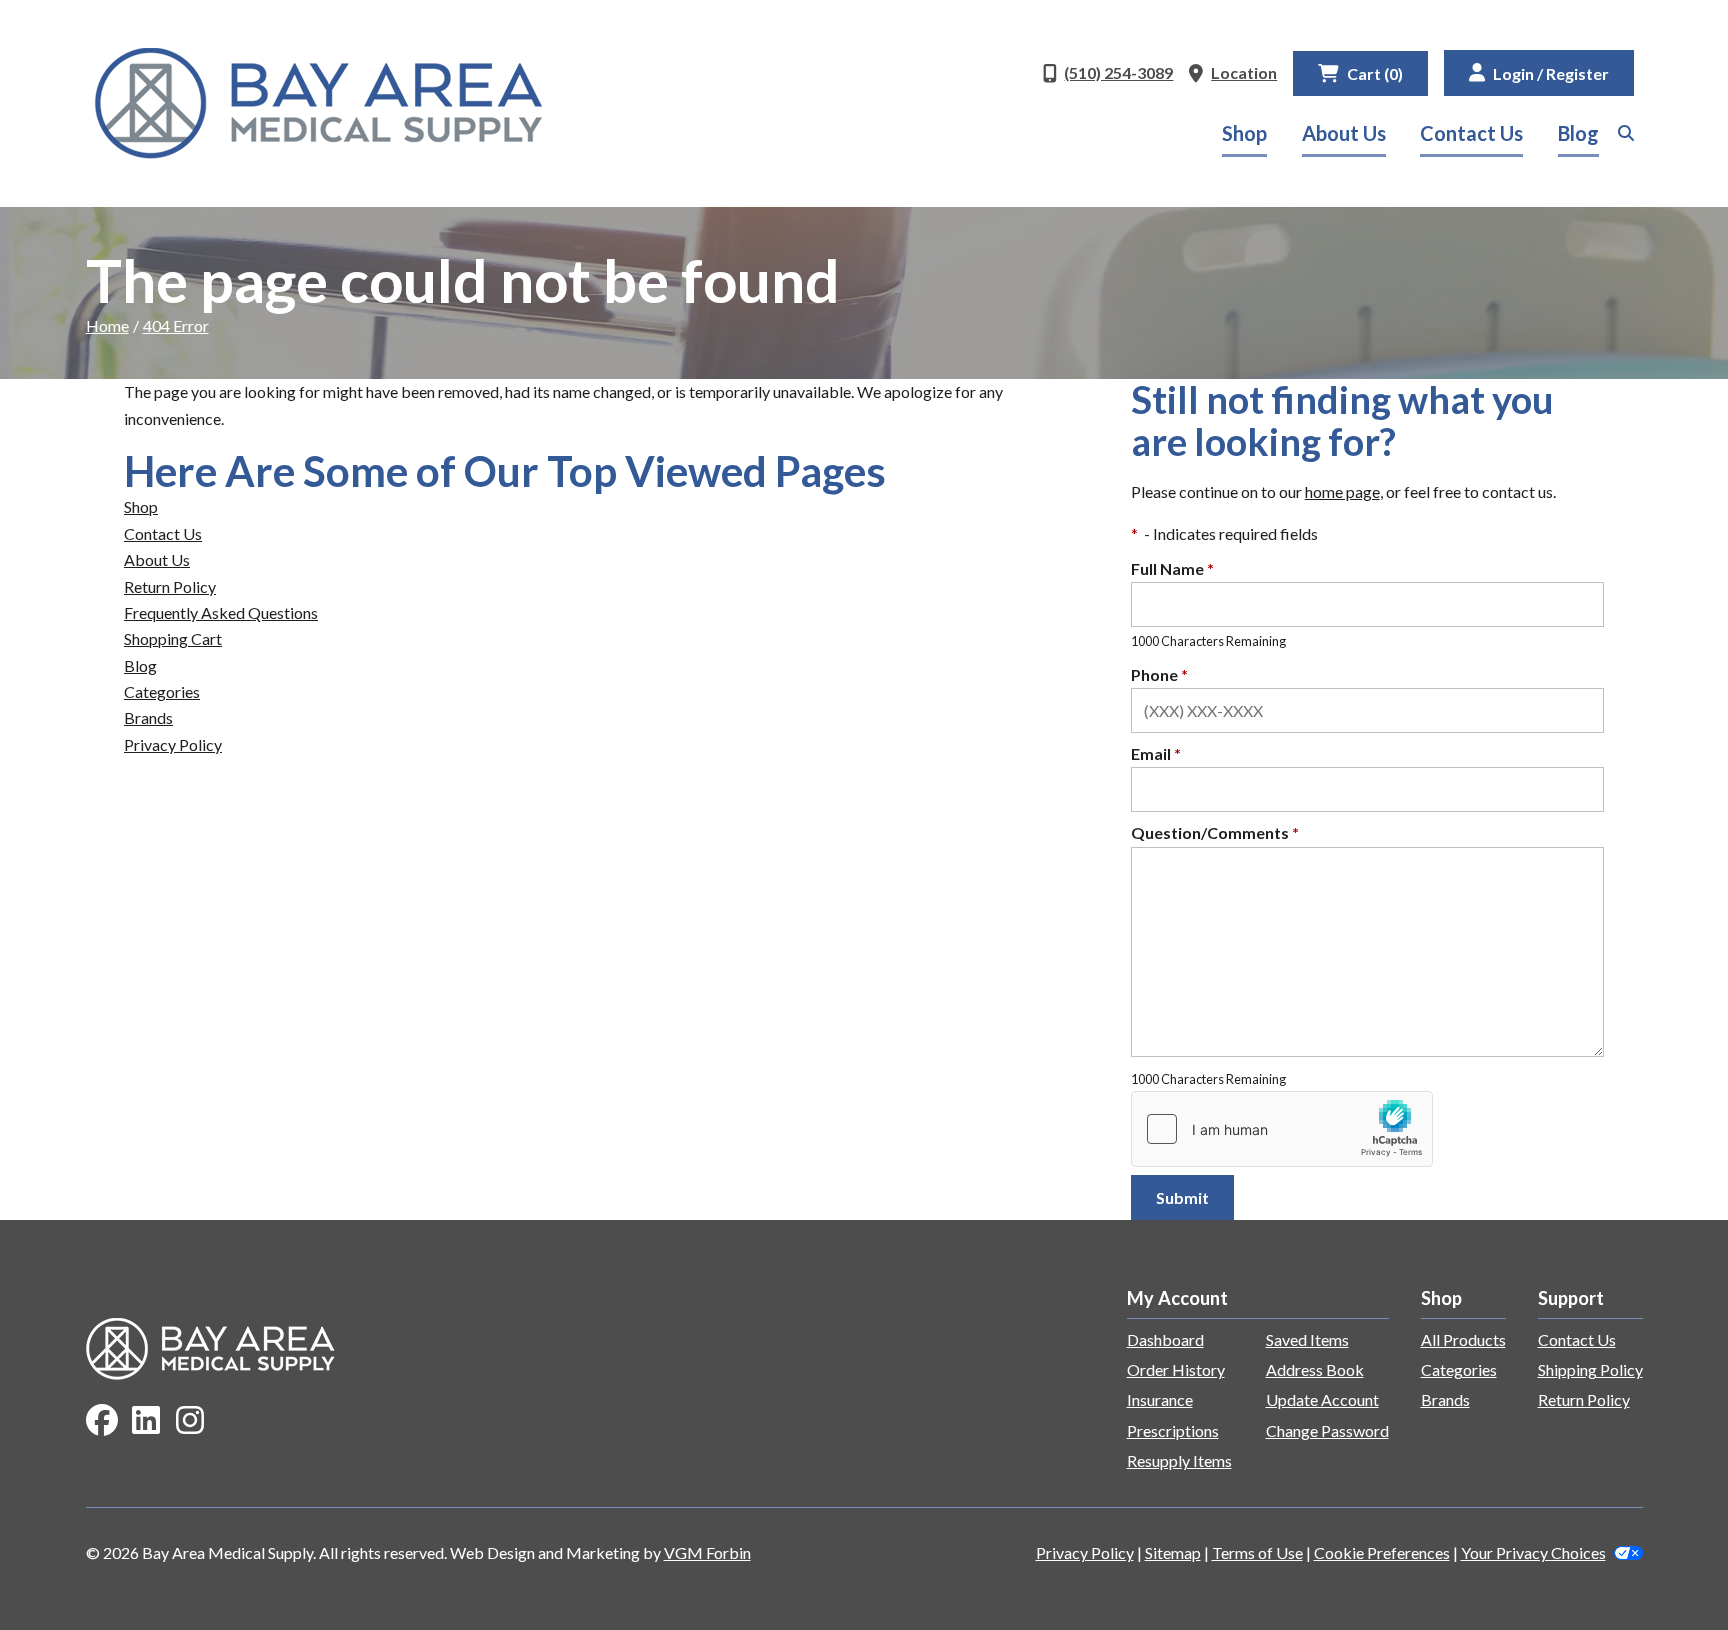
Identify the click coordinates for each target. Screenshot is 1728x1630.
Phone (1159, 674)
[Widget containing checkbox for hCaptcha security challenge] (1282, 1129)
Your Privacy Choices (1533, 1552)
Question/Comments (1215, 832)
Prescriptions (1173, 1430)
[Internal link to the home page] (211, 1346)
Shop (1244, 133)
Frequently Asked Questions (221, 612)
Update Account (1322, 1399)
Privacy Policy (173, 744)
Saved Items (1307, 1339)
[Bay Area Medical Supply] (319, 103)
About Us (1344, 133)
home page (1342, 491)
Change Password (1327, 1430)
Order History (1176, 1369)
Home (107, 325)
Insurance (1160, 1399)
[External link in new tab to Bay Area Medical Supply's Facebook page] (102, 1421)
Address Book (1315, 1369)
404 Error (176, 325)
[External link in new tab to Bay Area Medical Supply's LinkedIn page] (146, 1421)
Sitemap (1173, 1552)
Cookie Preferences (1382, 1552)
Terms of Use (1257, 1552)
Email (1156, 753)
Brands (148, 717)
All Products (1463, 1339)
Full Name (1172, 568)
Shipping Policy (1590, 1369)
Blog (1578, 133)
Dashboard (1165, 1339)
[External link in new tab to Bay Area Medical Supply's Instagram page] (190, 1421)
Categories (162, 691)
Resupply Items (1179, 1460)
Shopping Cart (173, 638)
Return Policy (170, 586)
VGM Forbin (707, 1552)
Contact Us (1471, 133)
